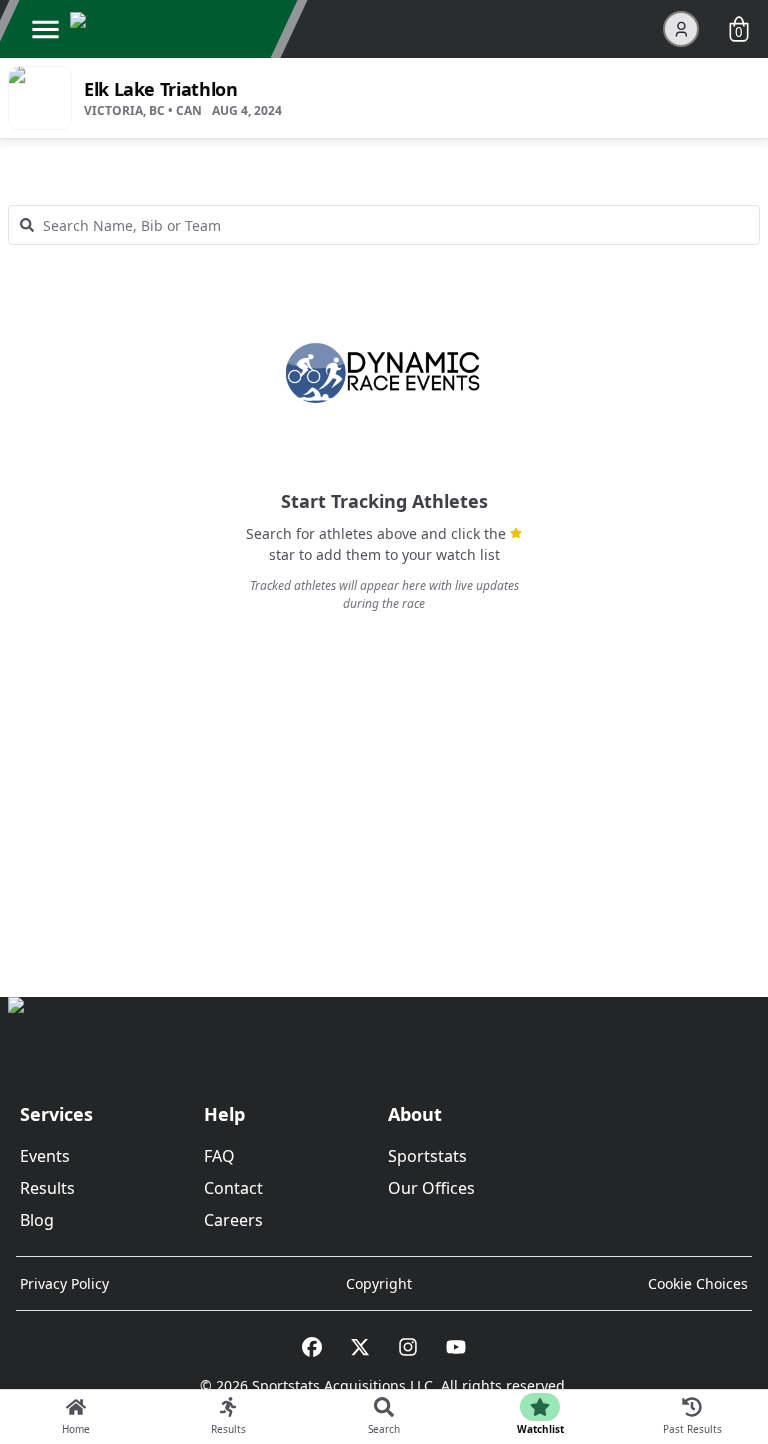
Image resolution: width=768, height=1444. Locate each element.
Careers (233, 1220)
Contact (233, 1188)
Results (47, 1188)
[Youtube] (456, 1347)
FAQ (219, 1156)
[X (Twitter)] (360, 1347)
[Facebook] (312, 1347)
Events (45, 1156)
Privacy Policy (64, 1283)
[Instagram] (408, 1347)
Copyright (379, 1283)
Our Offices (431, 1188)
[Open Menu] (45, 29)
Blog (37, 1220)
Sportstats (427, 1156)
